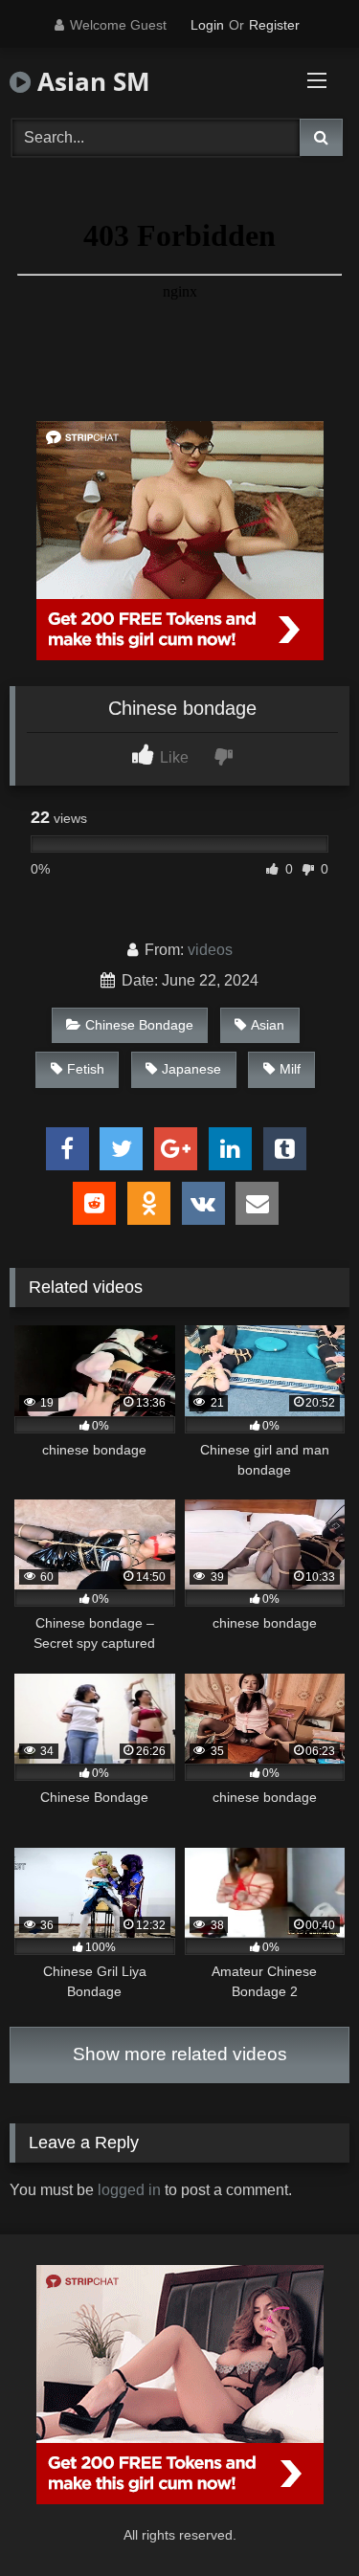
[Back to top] (300, 2519)
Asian (268, 1025)
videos (210, 950)
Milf (290, 1069)
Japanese (191, 1069)
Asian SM (90, 81)
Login (207, 25)
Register (274, 25)
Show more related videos (180, 2054)
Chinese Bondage (139, 1025)
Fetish (86, 1069)
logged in (129, 2190)
